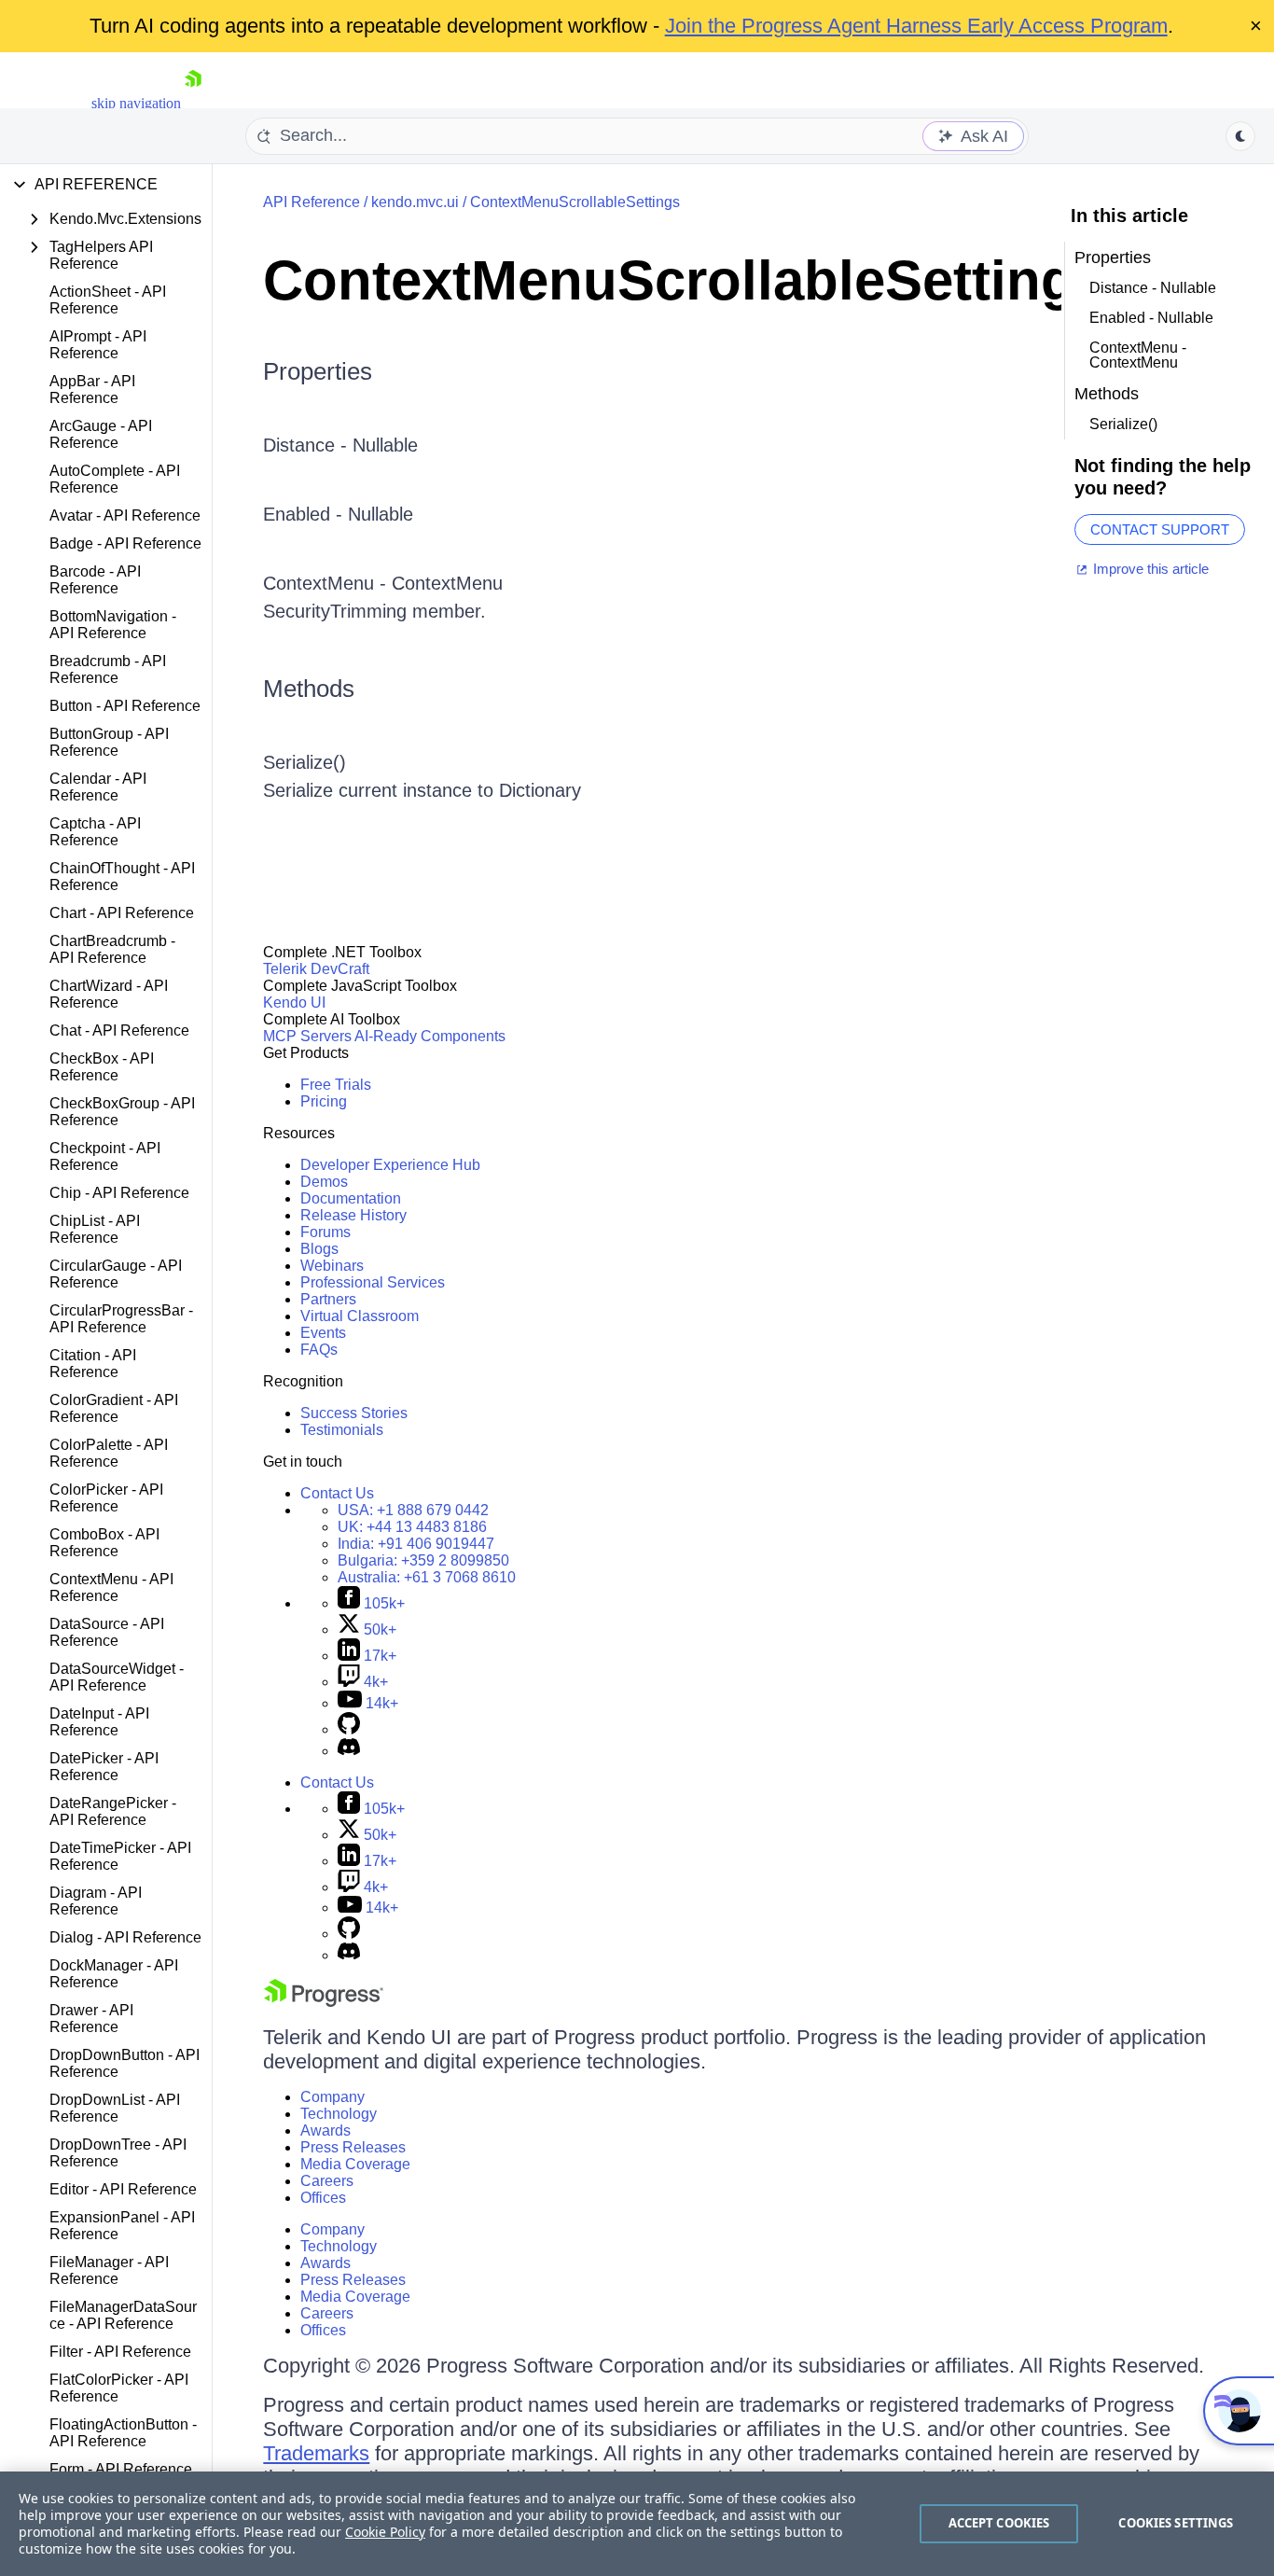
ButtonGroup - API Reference (109, 742)
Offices (323, 2198)
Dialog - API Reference (125, 1937)
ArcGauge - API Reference (101, 434)
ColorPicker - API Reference (106, 1498)
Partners (328, 1299)
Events (323, 1333)
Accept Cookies (999, 2523)
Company (332, 2097)
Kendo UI (294, 1003)
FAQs (319, 1350)
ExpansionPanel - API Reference (122, 2226)
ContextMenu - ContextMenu (1138, 355)
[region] (637, 2524)
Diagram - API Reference (96, 1901)
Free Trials (336, 1085)
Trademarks (316, 2453)
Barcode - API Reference (95, 580)
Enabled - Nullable (338, 514)
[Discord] (349, 1751)
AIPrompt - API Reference (98, 345)
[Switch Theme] (1240, 136)
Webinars (332, 1266)
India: (416, 1544)
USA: (413, 1510)
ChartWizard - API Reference (109, 994)
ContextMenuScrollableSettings (575, 202)
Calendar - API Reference (98, 787)
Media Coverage (355, 2164)
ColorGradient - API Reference (114, 1408)
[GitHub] (349, 1729)
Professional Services (373, 1282)
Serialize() (305, 762)
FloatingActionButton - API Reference (123, 2433)
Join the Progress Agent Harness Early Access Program (916, 26)
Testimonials (342, 1430)
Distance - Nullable (340, 445)
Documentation (351, 1198)
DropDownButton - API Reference (125, 2063)
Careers (327, 2181)
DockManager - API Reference (114, 1974)
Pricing (324, 1101)
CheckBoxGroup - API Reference (122, 1112)
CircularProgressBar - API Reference (121, 1319)
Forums (325, 1232)
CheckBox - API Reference (102, 1067)
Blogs (319, 1249)
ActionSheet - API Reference (108, 300)
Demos (324, 1182)
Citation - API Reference (93, 1364)
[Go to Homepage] (193, 103)
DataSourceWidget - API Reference (117, 1677)
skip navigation (136, 103)
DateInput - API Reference (99, 1722)
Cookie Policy (385, 2532)
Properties (318, 371)
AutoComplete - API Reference (115, 479)
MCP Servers (307, 1036)
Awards (325, 2130)
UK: (412, 1527)
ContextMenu (447, 583)
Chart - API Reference (122, 913)
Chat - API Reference (119, 1030)
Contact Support (1160, 529)
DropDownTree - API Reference (118, 2153)
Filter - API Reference (120, 2352)
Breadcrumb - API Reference (108, 669)
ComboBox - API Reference (104, 1543)
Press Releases (353, 2147)
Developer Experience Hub (390, 1165)
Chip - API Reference (119, 1193)
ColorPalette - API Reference (109, 1453)
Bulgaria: (423, 1560)
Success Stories (354, 1413)
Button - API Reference (125, 706)
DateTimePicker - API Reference (120, 1856)
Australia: (427, 1577)
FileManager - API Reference (109, 2270)
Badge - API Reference (125, 543)
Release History (353, 1215)
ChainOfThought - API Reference (122, 877)
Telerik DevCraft (316, 969)
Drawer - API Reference (91, 2019)
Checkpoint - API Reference (105, 1156)
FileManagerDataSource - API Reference (123, 2315)
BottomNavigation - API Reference (113, 625)
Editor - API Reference (123, 2189)
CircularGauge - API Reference (116, 1274)
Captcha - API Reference (95, 832)
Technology (339, 2114)
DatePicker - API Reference (104, 1767)
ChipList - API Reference (95, 1229)
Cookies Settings (1176, 2523)
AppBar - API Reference (92, 390)
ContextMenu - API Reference (111, 1587)
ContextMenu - (327, 583)
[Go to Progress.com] (324, 2002)
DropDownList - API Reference (115, 2108)
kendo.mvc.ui (415, 202)
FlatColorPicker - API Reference (119, 2388)
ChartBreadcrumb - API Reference (112, 949)
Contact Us (337, 1493)
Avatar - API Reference (125, 515)
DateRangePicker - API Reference (113, 1811)
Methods (309, 689)
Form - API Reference (121, 2469)
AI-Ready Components (430, 1036)
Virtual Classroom (360, 1316)
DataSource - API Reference (107, 1632)
